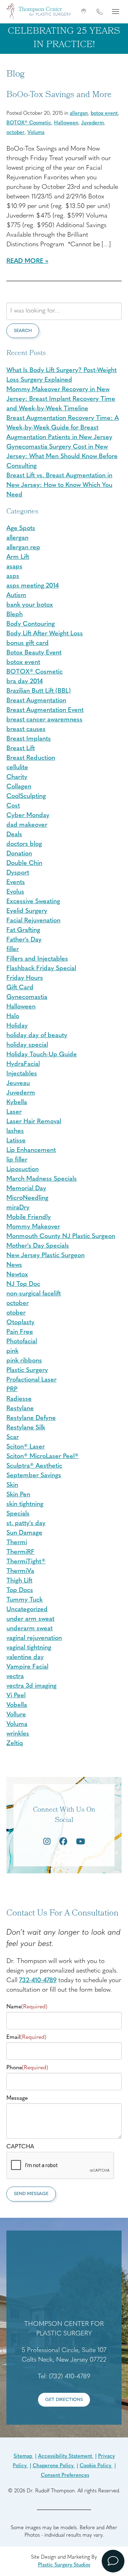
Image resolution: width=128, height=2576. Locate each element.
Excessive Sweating (33, 902)
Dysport (18, 873)
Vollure (16, 1715)
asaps (14, 567)
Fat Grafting (23, 930)
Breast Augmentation (36, 701)
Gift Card (20, 988)
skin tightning (25, 1504)
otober (16, 1313)
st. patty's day (26, 1524)
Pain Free (20, 1332)
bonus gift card (28, 643)
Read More (25, 261)
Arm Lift (18, 557)
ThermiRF (20, 1552)
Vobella (17, 1705)
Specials (18, 1514)
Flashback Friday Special (41, 969)
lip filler (17, 1160)
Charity (17, 777)
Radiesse (19, 1399)
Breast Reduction (31, 758)
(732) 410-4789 (70, 2377)
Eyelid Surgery (27, 911)
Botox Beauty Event (34, 653)
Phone (27, 2068)
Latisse (16, 1141)
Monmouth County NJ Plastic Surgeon (61, 1237)
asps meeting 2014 (33, 586)
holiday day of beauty (37, 1036)
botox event (104, 114)
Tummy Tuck (25, 1600)
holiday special (27, 1045)
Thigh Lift (19, 1581)
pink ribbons (24, 1361)
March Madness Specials (42, 1179)
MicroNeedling (27, 1198)
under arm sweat (30, 1619)
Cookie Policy (96, 2466)
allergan (79, 114)
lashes (15, 1131)
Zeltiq (15, 1744)
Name (27, 2007)
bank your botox (30, 605)
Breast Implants (29, 739)
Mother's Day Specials (38, 1246)
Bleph (15, 615)
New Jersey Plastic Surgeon (46, 1256)
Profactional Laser (31, 1380)
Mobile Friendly (29, 1217)
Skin (12, 1485)
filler (13, 950)
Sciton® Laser (26, 1447)
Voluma (36, 133)
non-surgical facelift (34, 1294)
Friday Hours (25, 978)
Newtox (17, 1275)
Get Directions (64, 2400)
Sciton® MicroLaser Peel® (42, 1457)
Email (26, 2037)
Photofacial (22, 1342)
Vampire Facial (27, 1667)
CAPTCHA (20, 2147)
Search (23, 331)
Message (17, 2098)
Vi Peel (16, 1696)
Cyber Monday (28, 816)
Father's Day (24, 940)
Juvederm (92, 123)
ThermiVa (20, 1571)
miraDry (18, 1208)
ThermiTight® (26, 1562)
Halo (13, 1017)
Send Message (31, 2194)
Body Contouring (31, 624)
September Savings (34, 1476)
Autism (16, 596)
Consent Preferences (65, 2476)
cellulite (17, 768)
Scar (13, 1438)
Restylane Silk (26, 1428)
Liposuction (23, 1170)
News (14, 1265)
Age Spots (21, 529)
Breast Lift (21, 749)
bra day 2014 (25, 682)
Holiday (17, 1026)
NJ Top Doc (23, 1284)
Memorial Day (26, 1189)
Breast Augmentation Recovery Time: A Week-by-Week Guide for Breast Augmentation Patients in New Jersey (63, 428)
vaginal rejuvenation (34, 1638)
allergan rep (23, 548)
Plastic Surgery (27, 1371)
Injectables (22, 1074)
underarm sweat (30, 1629)
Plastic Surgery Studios (64, 2565)
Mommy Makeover (33, 1227)
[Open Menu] (115, 12)
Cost (13, 806)
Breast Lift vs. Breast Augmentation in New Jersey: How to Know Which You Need (59, 485)
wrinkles (18, 1734)
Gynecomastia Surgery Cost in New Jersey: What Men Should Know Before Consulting (62, 457)
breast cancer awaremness (44, 720)
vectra (15, 1677)
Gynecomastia (27, 997)
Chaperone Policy (54, 2466)
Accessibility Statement (66, 2456)
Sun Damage (24, 1533)
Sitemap (23, 2456)
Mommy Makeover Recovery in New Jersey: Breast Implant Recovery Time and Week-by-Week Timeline (61, 399)
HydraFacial (23, 1064)
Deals (14, 835)
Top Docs (20, 1591)
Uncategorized (27, 1610)
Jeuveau (18, 1084)
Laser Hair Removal (34, 1122)
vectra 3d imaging (31, 1686)
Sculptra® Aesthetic (34, 1466)
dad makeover (27, 825)
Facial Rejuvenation (33, 921)
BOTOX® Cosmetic (29, 123)
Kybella (17, 1103)
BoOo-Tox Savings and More (59, 95)
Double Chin (24, 864)
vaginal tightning (29, 1648)
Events (16, 883)
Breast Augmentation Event (45, 710)
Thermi (17, 1543)
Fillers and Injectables (37, 959)
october (15, 133)
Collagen (19, 787)
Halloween (66, 123)
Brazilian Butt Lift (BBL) (39, 691)
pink (12, 1351)
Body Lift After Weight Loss (45, 634)
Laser (14, 1112)
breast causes (26, 730)
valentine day (25, 1658)
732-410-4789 (38, 1981)
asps (13, 576)
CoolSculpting (26, 797)
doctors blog (24, 844)
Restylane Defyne (31, 1418)
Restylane (20, 1409)
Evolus (15, 892)
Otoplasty (20, 1323)
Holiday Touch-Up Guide (42, 1055)
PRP (12, 1390)
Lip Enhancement (31, 1151)
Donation (19, 854)
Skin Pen (18, 1495)
